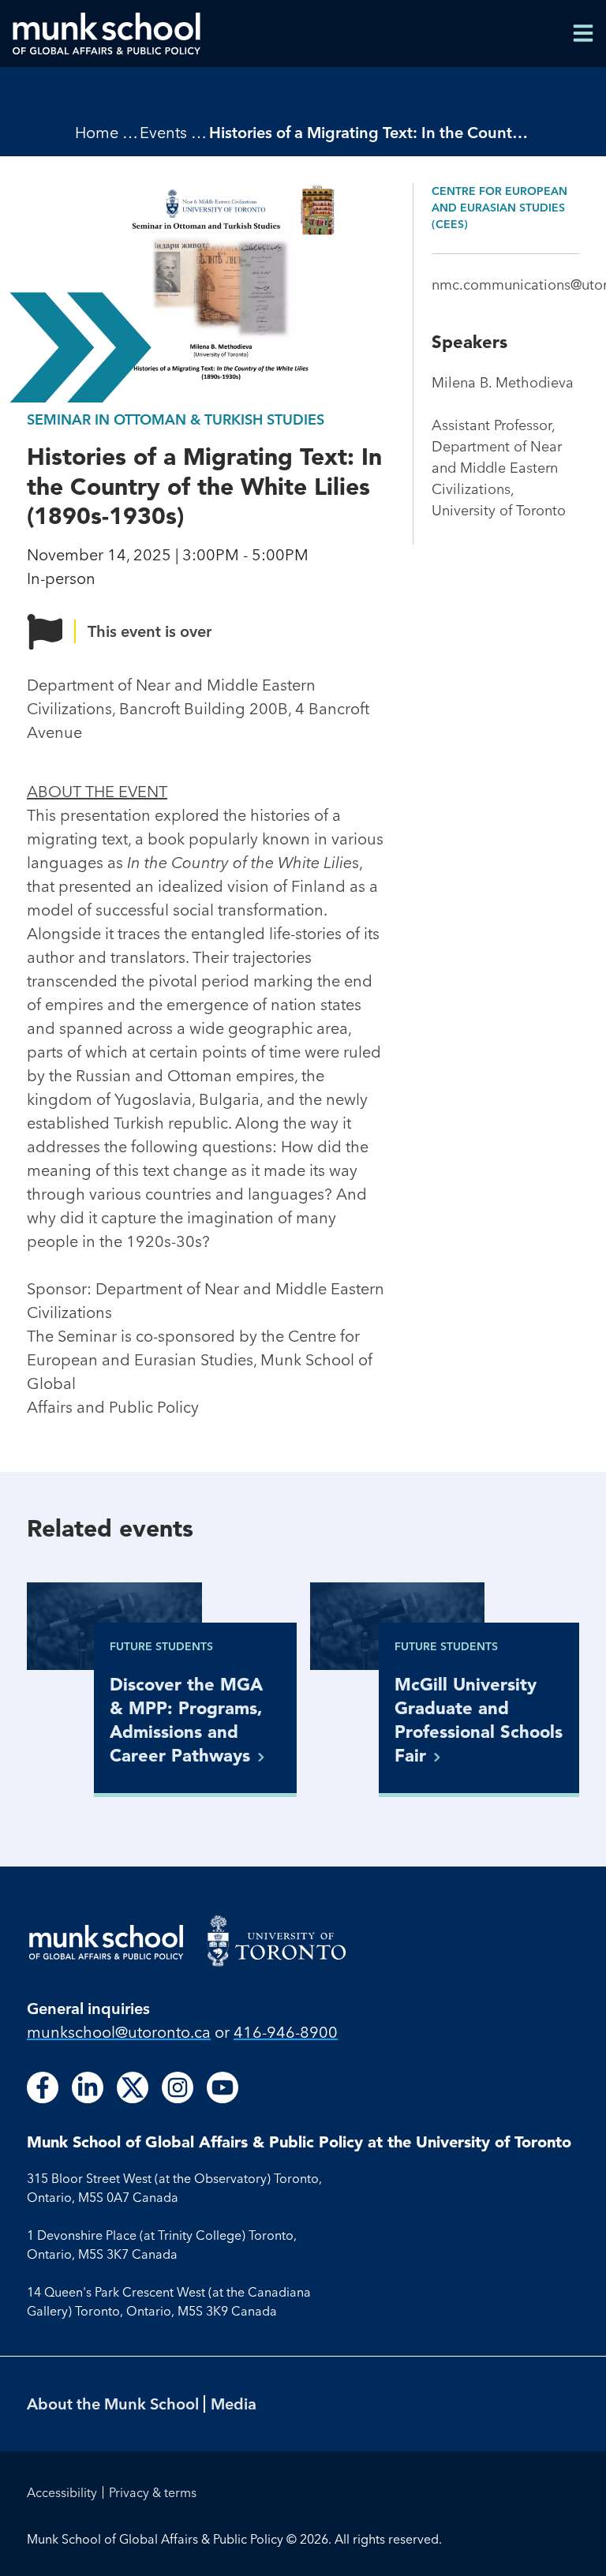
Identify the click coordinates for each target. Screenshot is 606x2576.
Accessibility (62, 2492)
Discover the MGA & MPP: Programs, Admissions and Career (186, 1719)
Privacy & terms (153, 2492)
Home (97, 132)
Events (163, 132)
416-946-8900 (286, 2032)
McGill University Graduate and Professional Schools (479, 1719)
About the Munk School (113, 2404)
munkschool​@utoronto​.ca (119, 2032)
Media (234, 2404)
